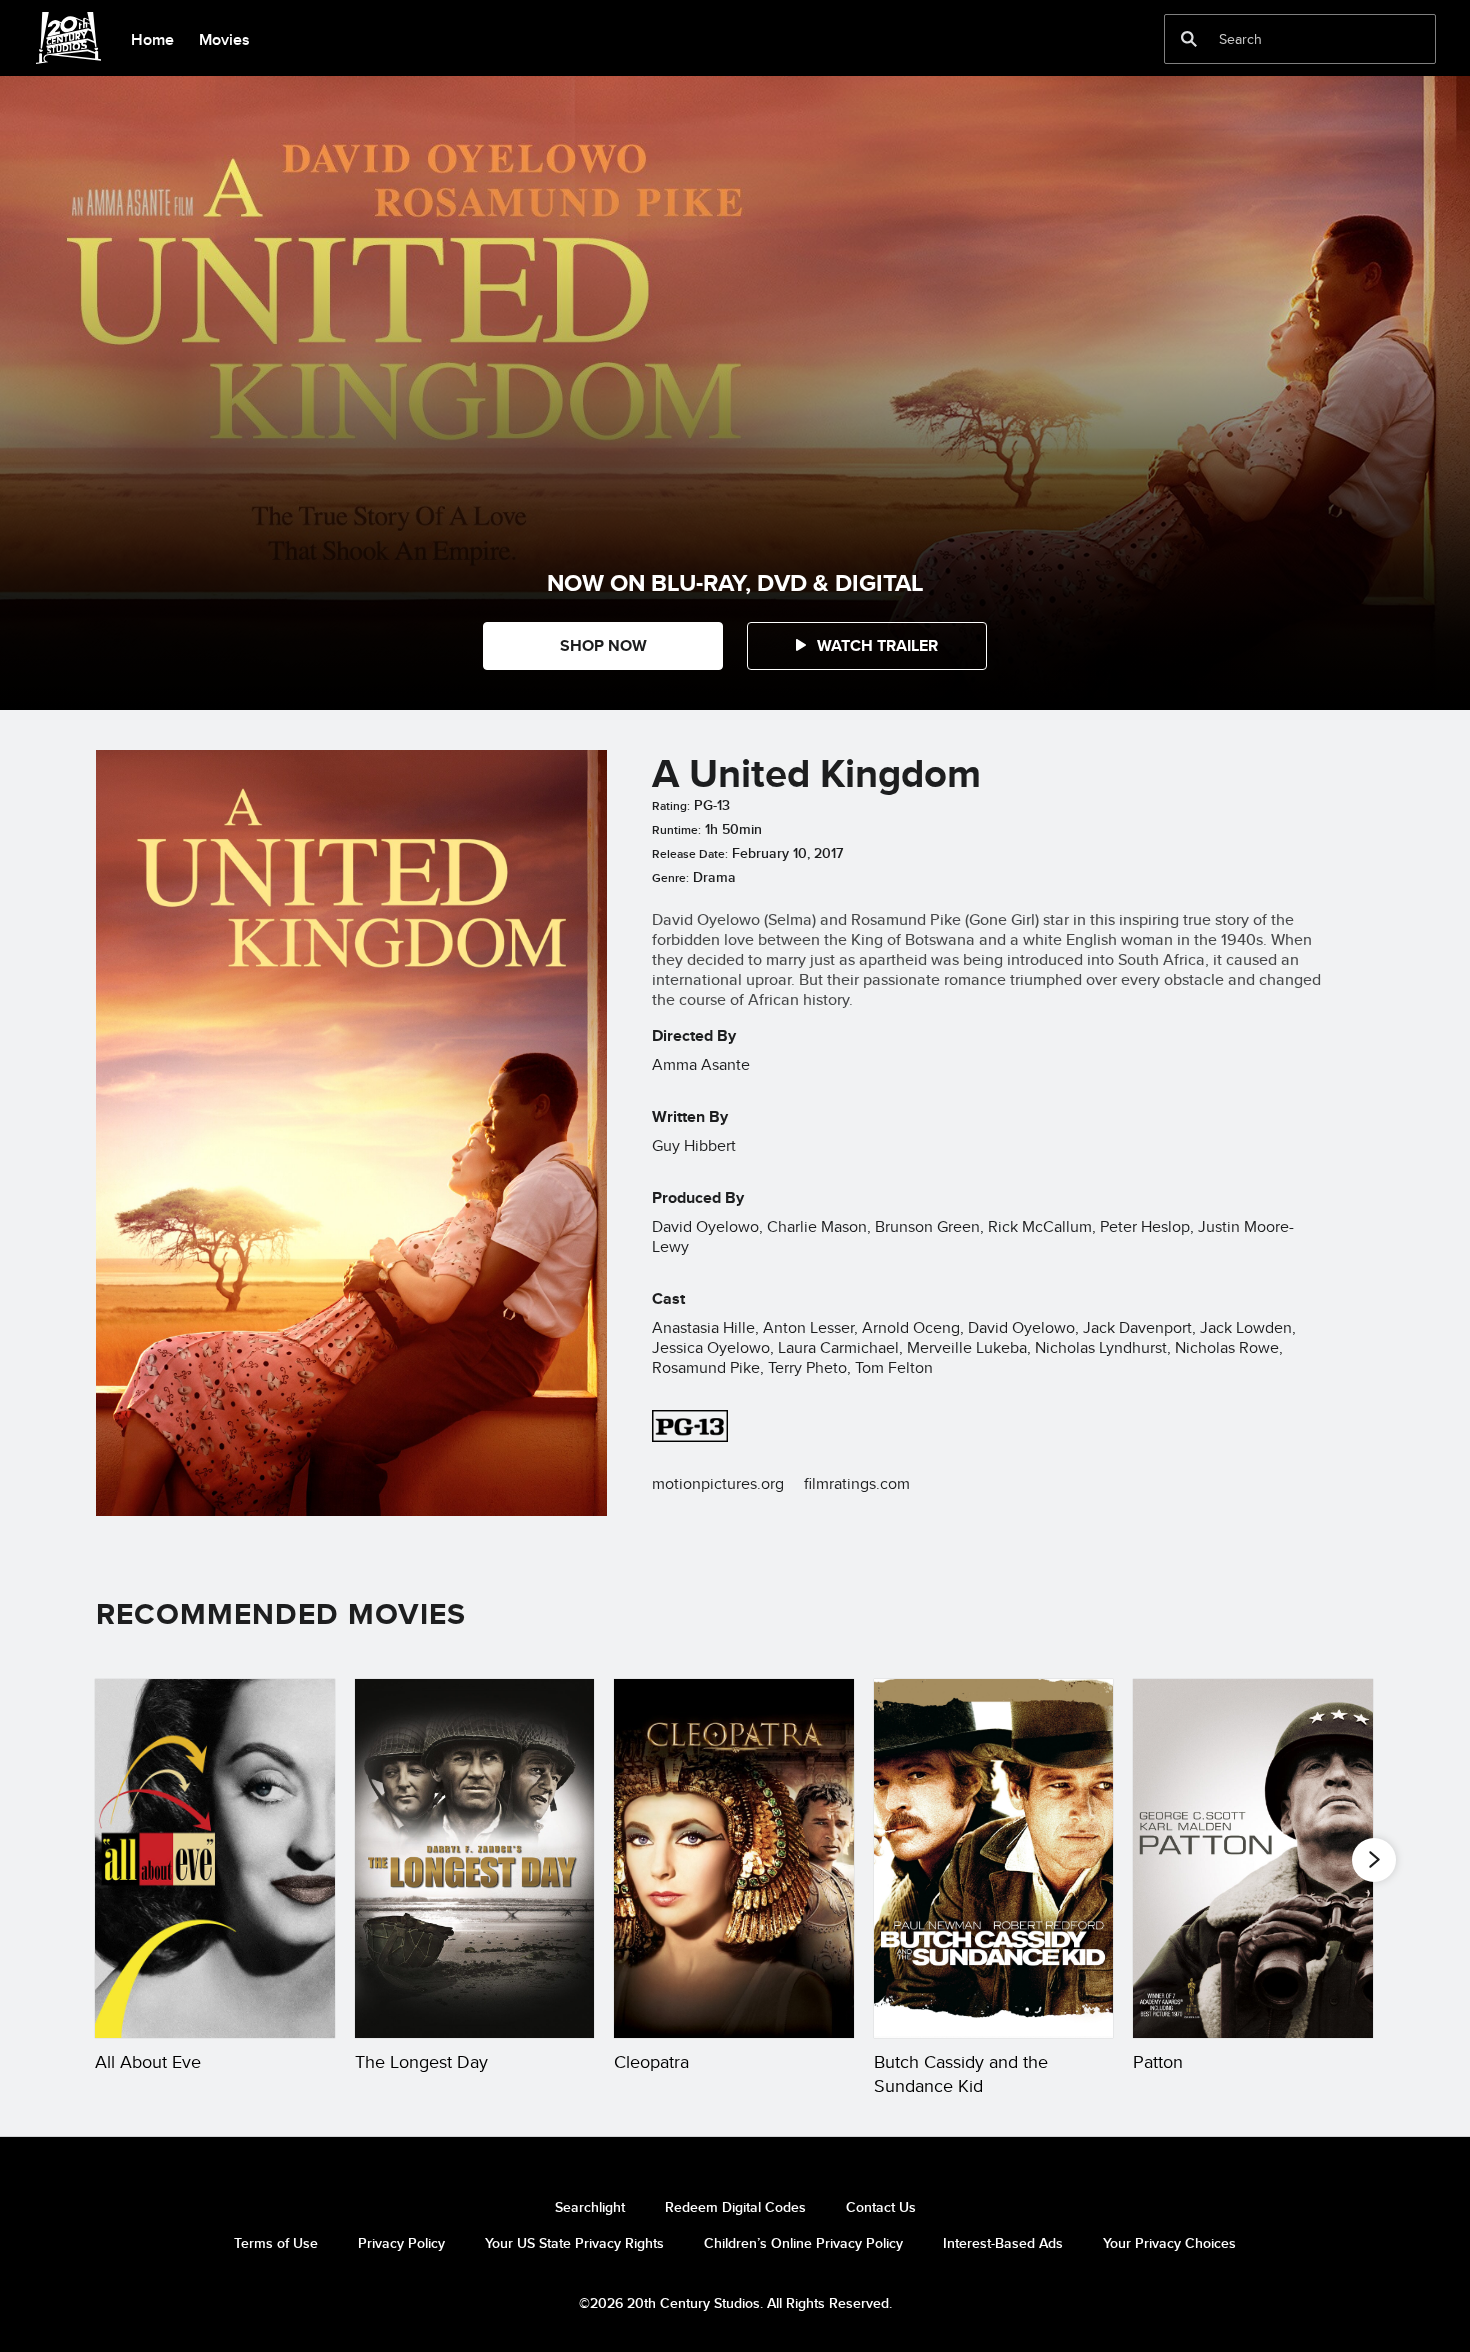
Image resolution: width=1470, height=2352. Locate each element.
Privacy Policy (401, 2243)
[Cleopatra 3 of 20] (734, 1858)
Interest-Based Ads (1003, 2243)
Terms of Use (276, 2243)
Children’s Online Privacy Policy (803, 2243)
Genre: (670, 878)
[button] (867, 646)
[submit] (1189, 39)
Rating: (671, 806)
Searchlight (590, 2207)
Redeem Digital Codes (735, 2207)
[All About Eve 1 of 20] (215, 1858)
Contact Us (881, 2207)
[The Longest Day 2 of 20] (475, 1858)
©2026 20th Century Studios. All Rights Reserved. (735, 2303)
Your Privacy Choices (1169, 2243)
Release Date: (690, 854)
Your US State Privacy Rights (574, 2243)
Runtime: (676, 830)
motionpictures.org (718, 1483)
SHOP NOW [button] (603, 645)
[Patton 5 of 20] (1253, 1858)
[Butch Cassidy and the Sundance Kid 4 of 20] (994, 1858)
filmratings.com (857, 1483)
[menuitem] (152, 38)
